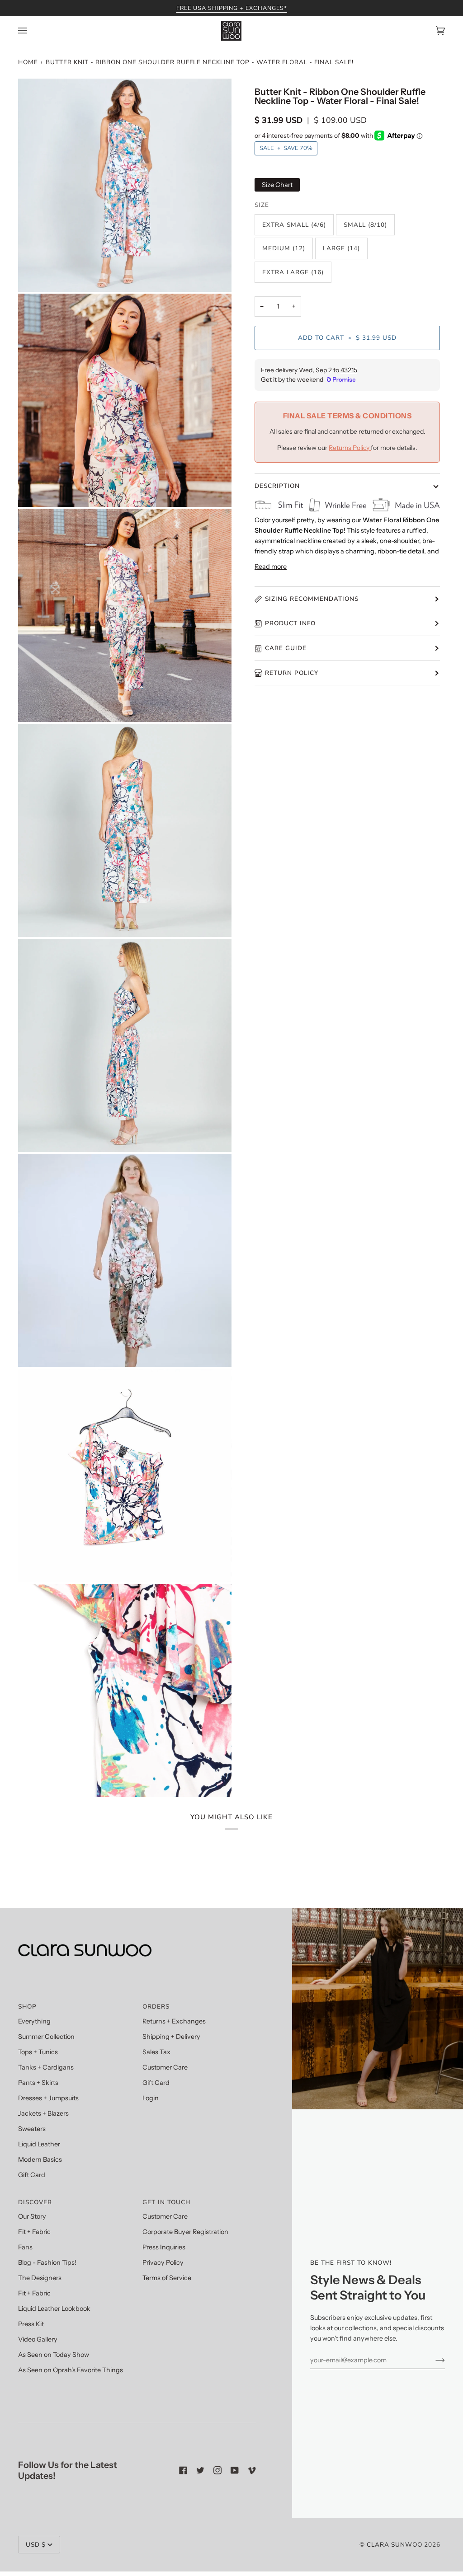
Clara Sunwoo (394, 2545)
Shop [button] (27, 2007)
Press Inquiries (164, 2247)
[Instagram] (217, 2470)
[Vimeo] (252, 2470)
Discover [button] (35, 2202)
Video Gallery (38, 2339)
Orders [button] (156, 2007)
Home (28, 62)
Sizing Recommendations (312, 599)
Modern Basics (40, 2159)
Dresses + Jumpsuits (48, 2098)
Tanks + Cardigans (46, 2067)
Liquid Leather (39, 2144)
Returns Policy (350, 448)
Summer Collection (46, 2037)
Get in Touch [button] (166, 2202)
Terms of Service (167, 2278)
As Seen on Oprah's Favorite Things (71, 2370)
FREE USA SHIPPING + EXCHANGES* (232, 8)
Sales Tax (156, 2052)
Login (151, 2098)
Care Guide (286, 648)
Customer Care (165, 2067)
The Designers (40, 2278)
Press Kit (31, 2324)
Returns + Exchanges (174, 2021)
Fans (25, 2247)
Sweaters (32, 2129)
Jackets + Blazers (43, 2113)
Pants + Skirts (38, 2083)
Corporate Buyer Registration (185, 2232)
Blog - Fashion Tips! (47, 2262)
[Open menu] (32, 31)
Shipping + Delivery (171, 2037)
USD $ (36, 2545)
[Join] (433, 2360)
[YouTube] (235, 2470)
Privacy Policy (163, 2262)
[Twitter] (200, 2470)
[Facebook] (183, 2470)
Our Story (32, 2216)
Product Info (290, 623)
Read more (271, 567)
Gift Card (32, 2175)
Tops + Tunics (38, 2052)
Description (277, 486)
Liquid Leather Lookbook (54, 2309)
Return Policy (292, 673)
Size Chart (277, 185)
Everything (34, 2021)
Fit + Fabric (34, 2232)
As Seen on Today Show (54, 2355)
